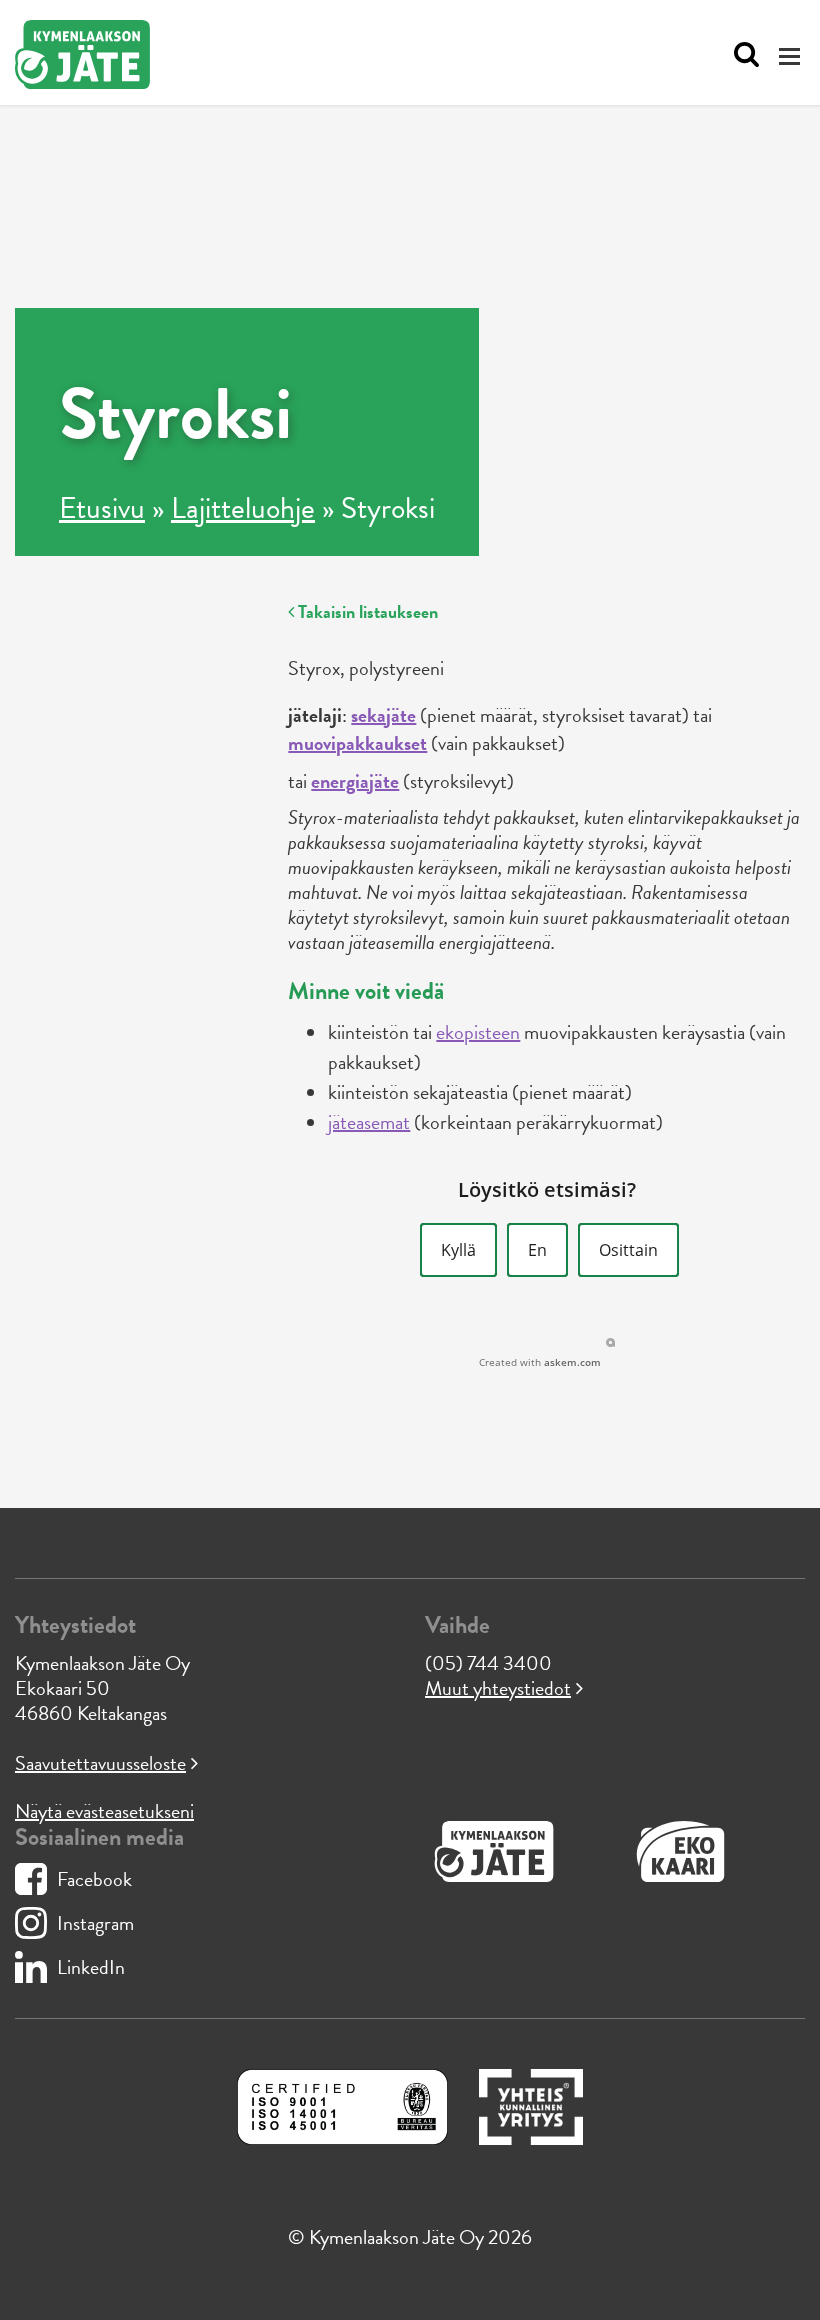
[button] (458, 1250)
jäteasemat (369, 1122)
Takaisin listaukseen (366, 611)
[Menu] (792, 55)
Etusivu (102, 508)
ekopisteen (478, 1032)
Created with (540, 1362)
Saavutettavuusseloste (100, 1763)
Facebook (94, 1879)
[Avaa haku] (741, 55)
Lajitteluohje (243, 508)
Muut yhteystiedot (498, 1688)
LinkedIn (91, 1967)
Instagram (95, 1923)
